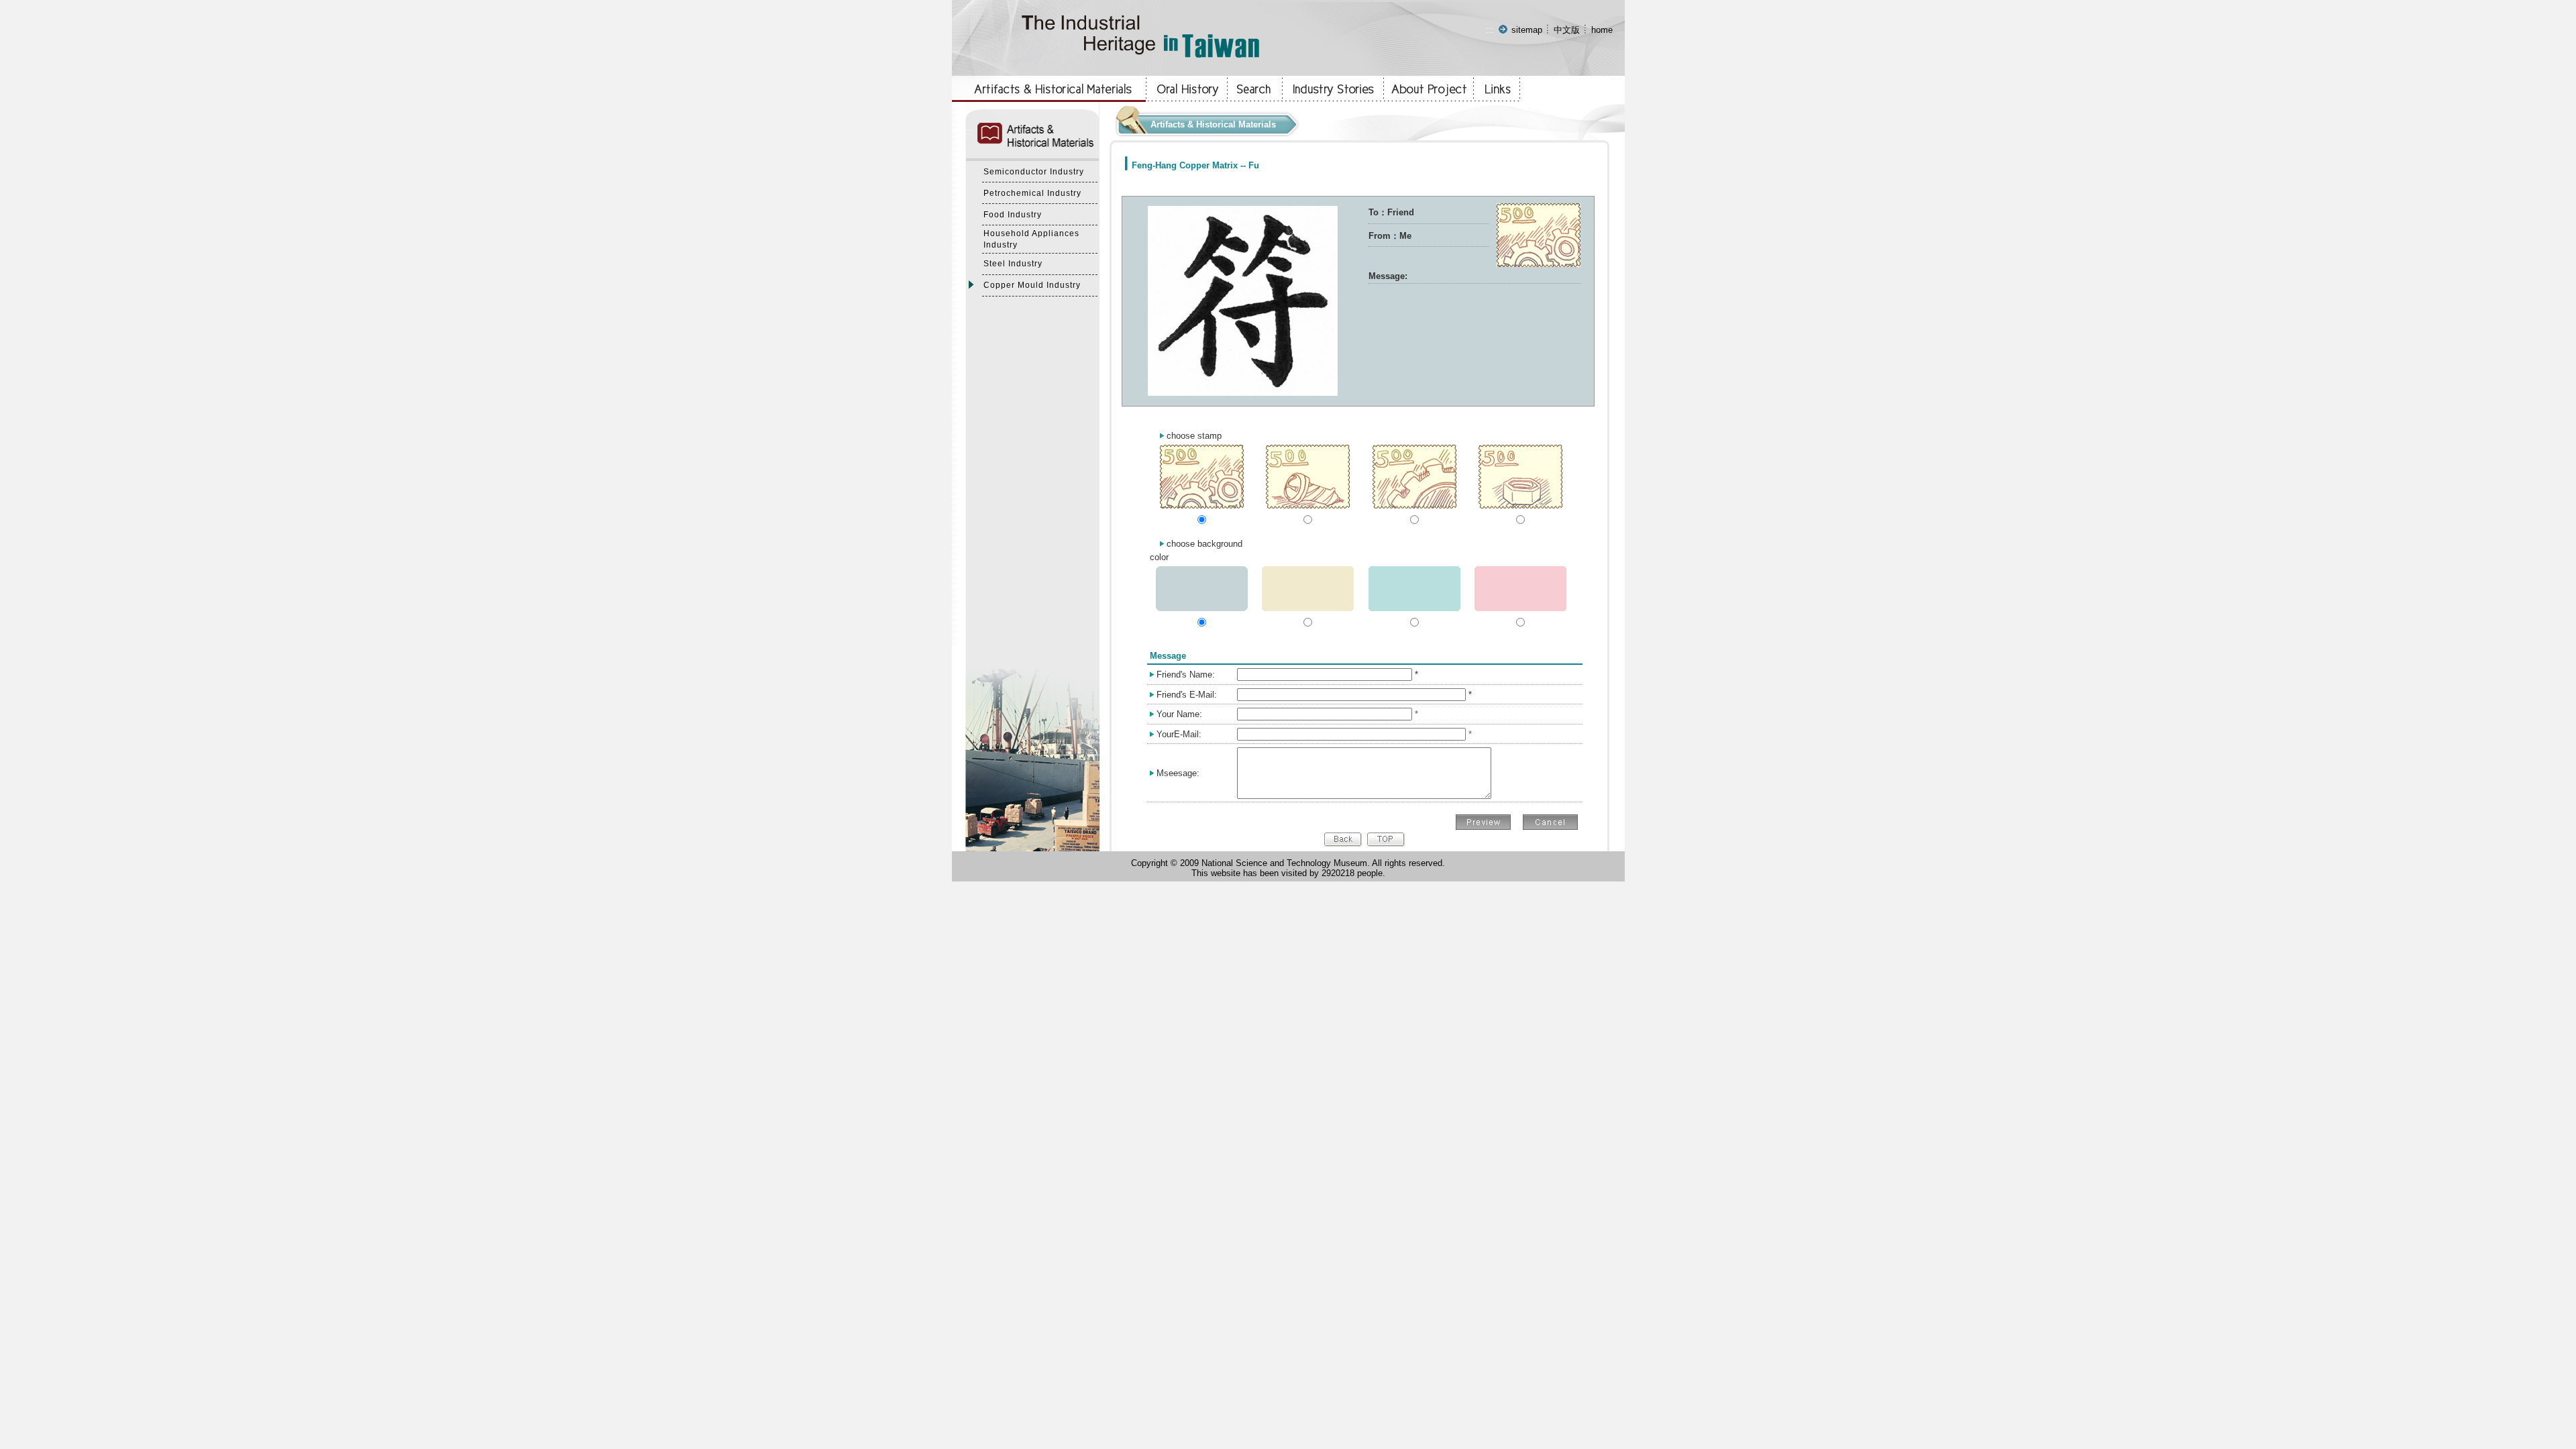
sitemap (1527, 30)
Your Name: (1179, 714)
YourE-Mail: (1179, 734)
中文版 (1567, 30)
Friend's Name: (1186, 675)
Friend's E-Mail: (1187, 695)
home (1602, 30)
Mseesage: (1178, 773)
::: (1490, 30)
